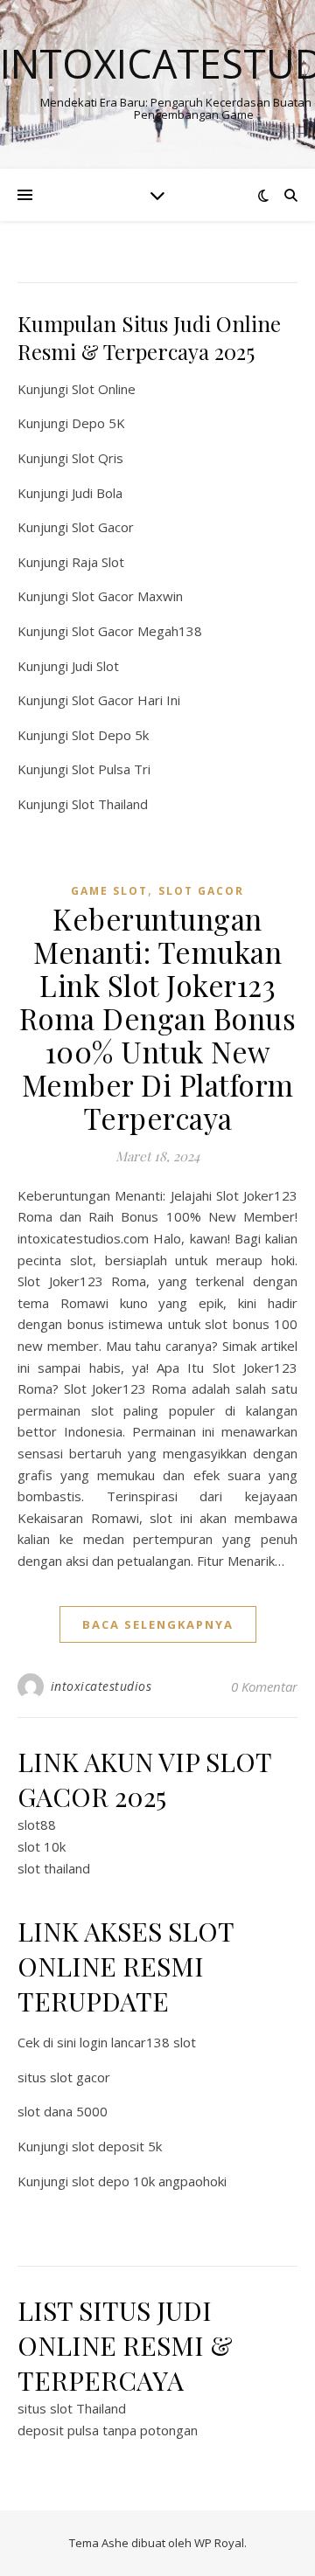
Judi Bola (97, 493)
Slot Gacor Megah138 (137, 631)
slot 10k (42, 1846)
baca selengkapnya (158, 1624)
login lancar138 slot (138, 2042)
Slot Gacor (103, 527)
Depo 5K (98, 423)
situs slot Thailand (72, 2408)
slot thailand (54, 1868)
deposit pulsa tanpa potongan (108, 2430)
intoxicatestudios (101, 1686)
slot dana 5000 (63, 2111)
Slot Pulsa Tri (111, 769)
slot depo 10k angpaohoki (149, 2181)
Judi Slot (95, 666)
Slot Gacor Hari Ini (126, 700)
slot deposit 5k (117, 2146)
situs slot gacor (64, 2077)
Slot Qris (98, 458)
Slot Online (104, 389)
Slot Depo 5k (110, 735)
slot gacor (201, 891)
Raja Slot (98, 562)
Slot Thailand (110, 804)
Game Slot (109, 891)
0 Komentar (264, 1686)
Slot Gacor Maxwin (127, 596)
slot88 (37, 1825)
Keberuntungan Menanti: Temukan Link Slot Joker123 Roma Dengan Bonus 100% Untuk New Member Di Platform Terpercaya (158, 1018)
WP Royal (219, 2543)
